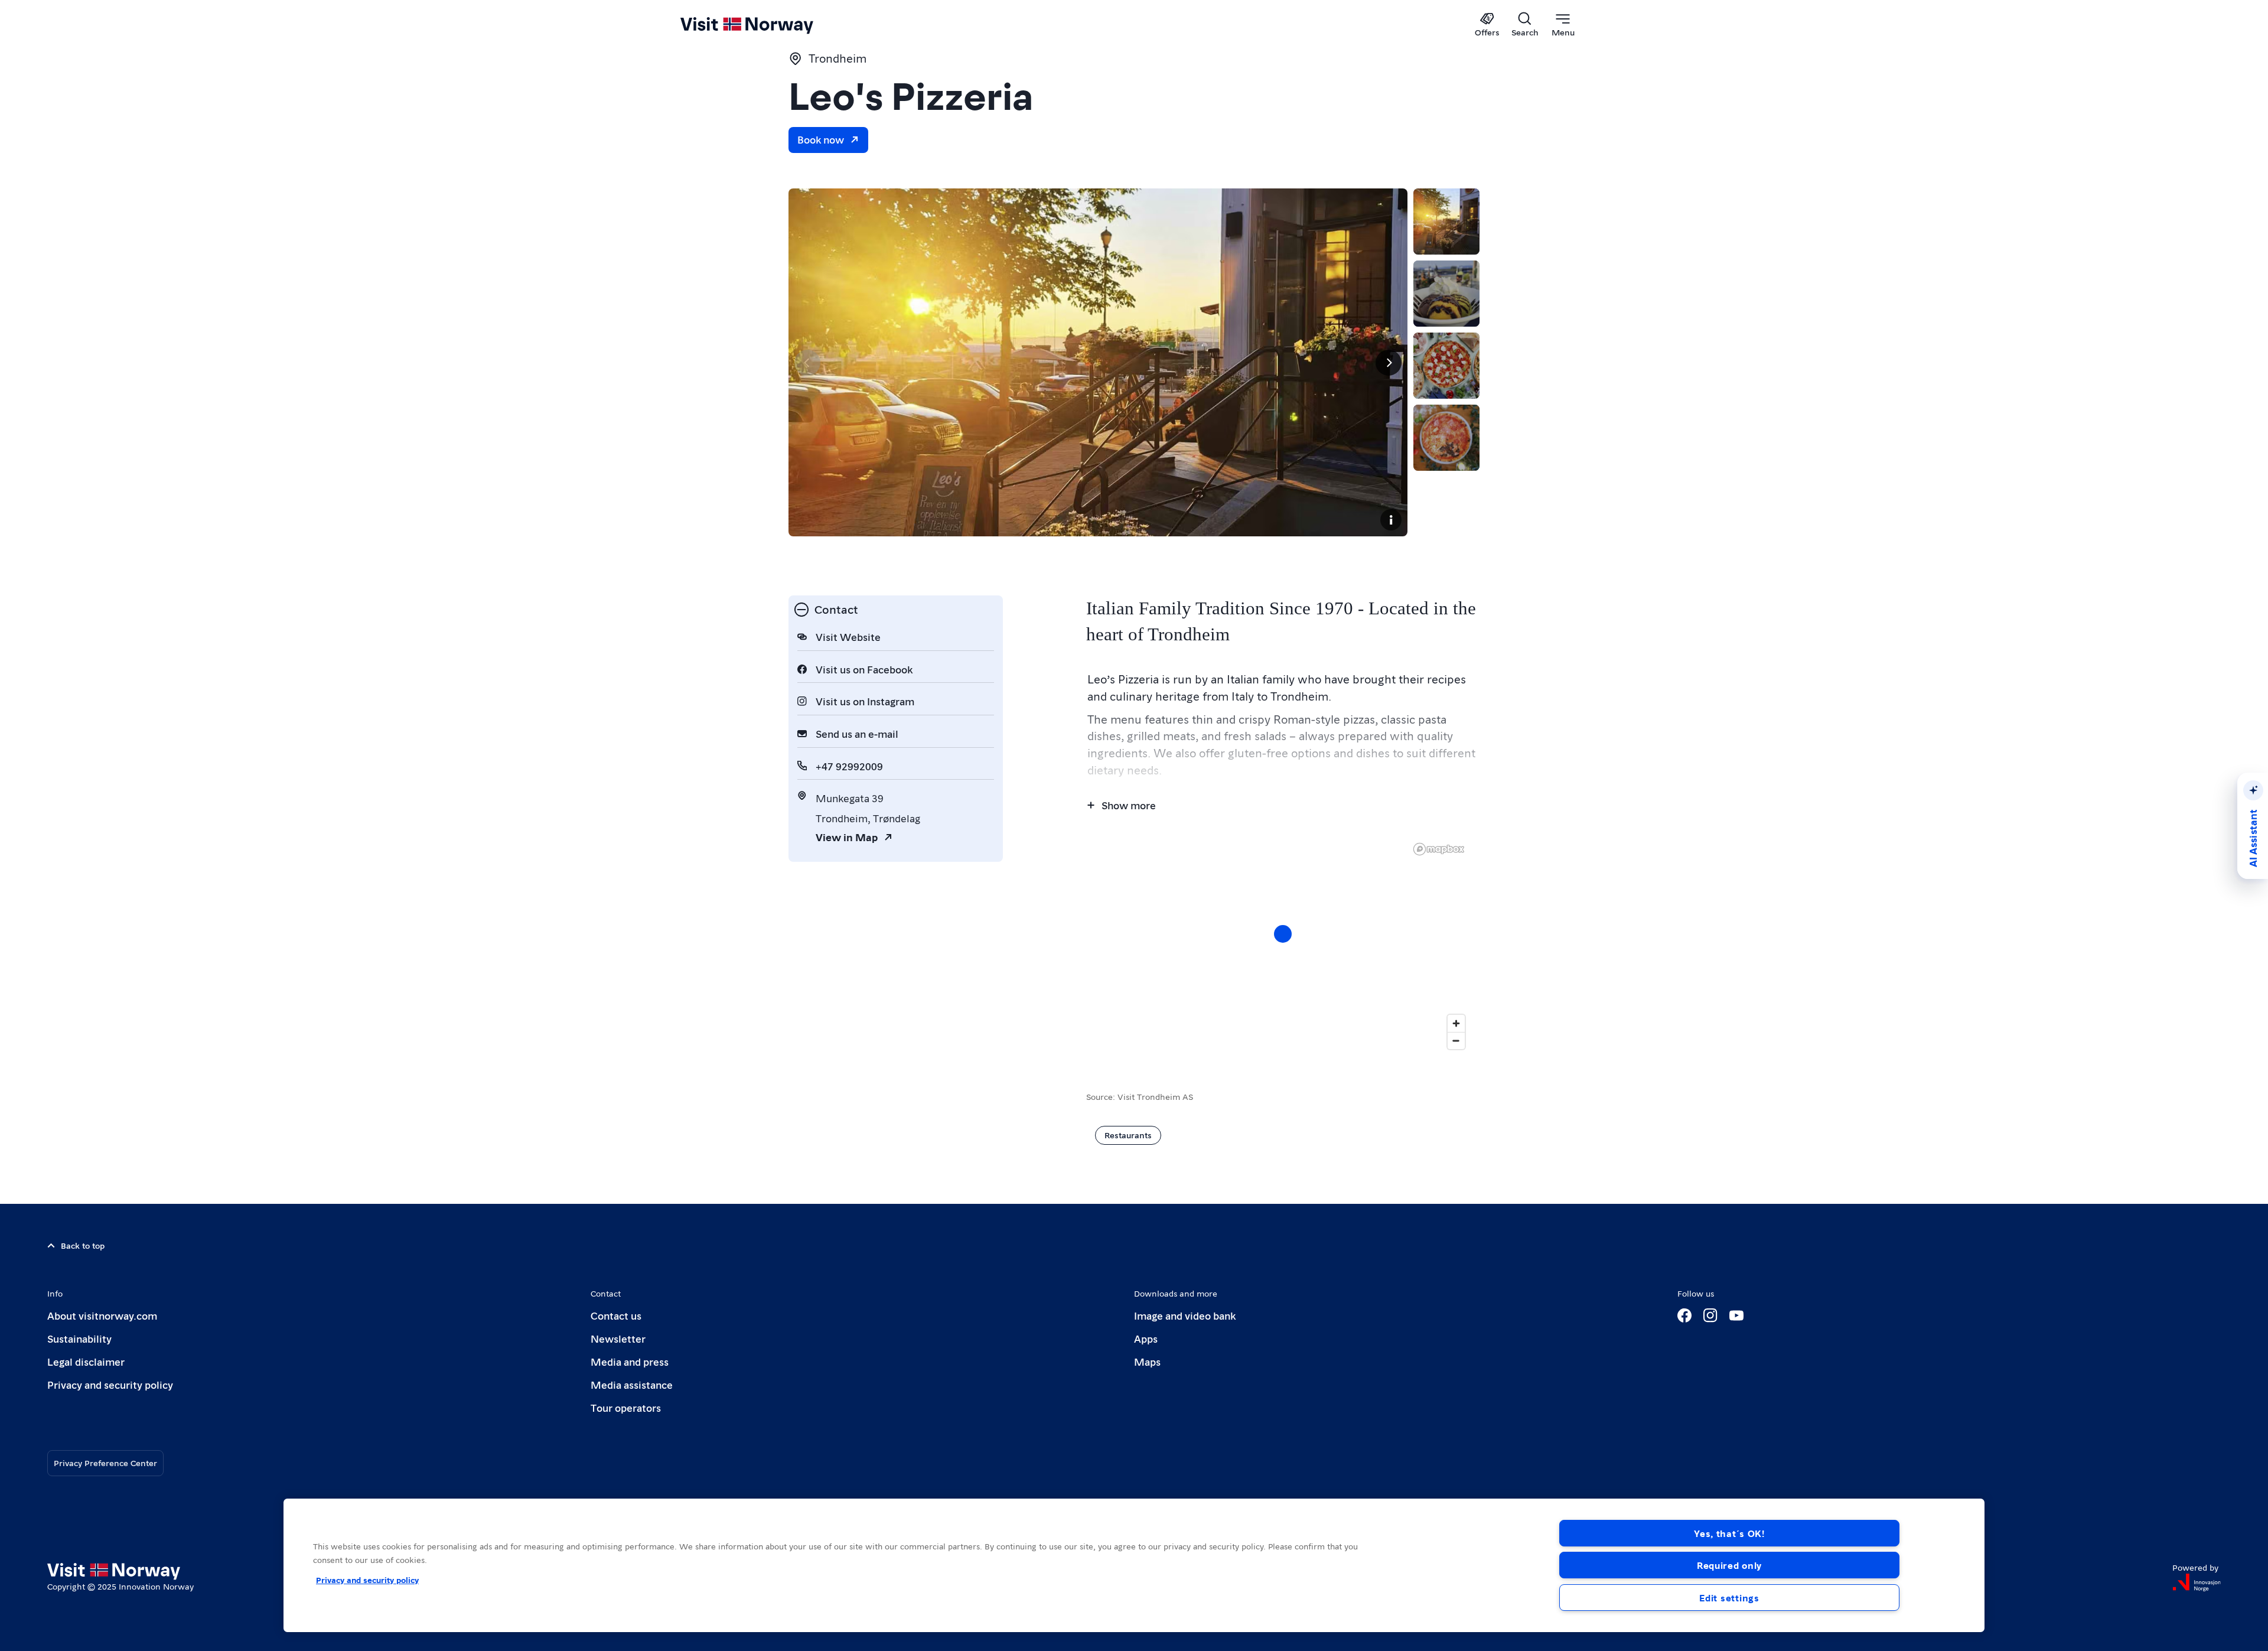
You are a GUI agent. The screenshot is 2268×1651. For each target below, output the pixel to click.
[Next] (1389, 363)
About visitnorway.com (102, 1315)
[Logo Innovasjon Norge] (2197, 1582)
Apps (1146, 1338)
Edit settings (1729, 1598)
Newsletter (618, 1338)
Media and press (630, 1361)
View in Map (847, 837)
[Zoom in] (1456, 1023)
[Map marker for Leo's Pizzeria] (1283, 934)
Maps (1147, 1361)
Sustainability (79, 1338)
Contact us (616, 1315)
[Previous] (807, 363)
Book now (821, 139)
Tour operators (626, 1407)
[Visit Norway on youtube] (1736, 1315)
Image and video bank (1185, 1315)
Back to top (83, 1245)
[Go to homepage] (766, 25)
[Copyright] (1391, 520)
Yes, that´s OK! (1729, 1533)
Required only (1729, 1565)
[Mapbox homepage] (1439, 849)
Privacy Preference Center (105, 1463)
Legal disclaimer (86, 1361)
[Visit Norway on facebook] (1684, 1315)
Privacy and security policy (110, 1384)
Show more (1129, 805)
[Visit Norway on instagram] (1710, 1315)
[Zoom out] (1456, 1041)
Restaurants (1128, 1135)
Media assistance (632, 1384)
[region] (1134, 1565)
